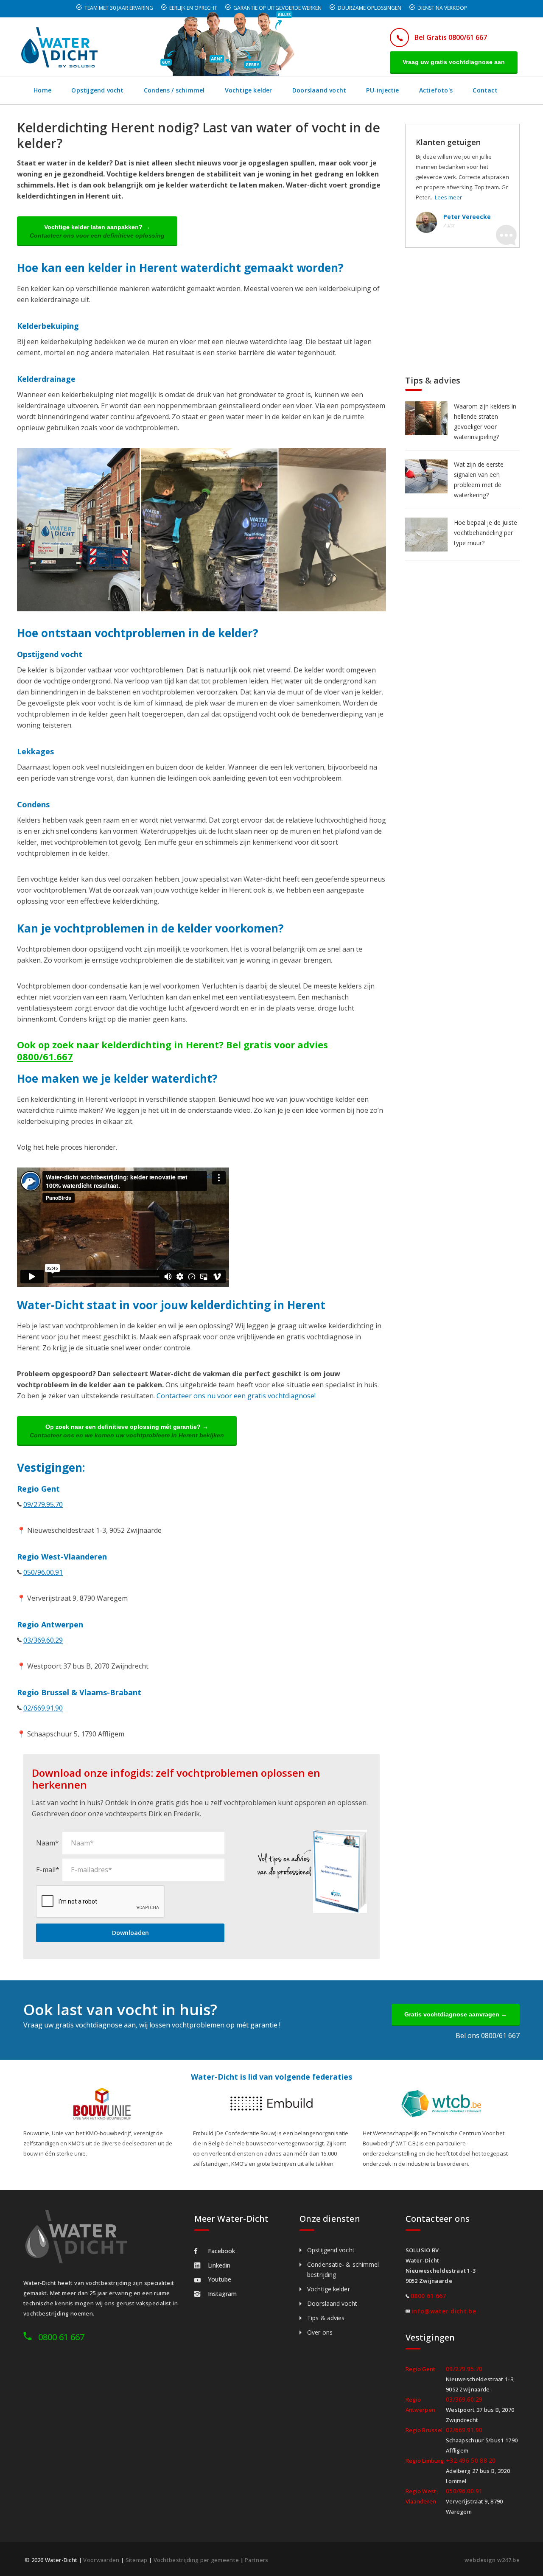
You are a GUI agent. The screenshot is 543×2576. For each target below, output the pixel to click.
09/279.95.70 (43, 1504)
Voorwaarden (101, 2560)
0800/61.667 (45, 1056)
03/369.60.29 (43, 1640)
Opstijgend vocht (97, 90)
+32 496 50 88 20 (471, 2460)
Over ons (320, 2332)
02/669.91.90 (43, 1708)
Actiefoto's (436, 90)
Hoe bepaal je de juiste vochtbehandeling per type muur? (486, 533)
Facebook (221, 2251)
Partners (256, 2560)
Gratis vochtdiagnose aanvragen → (456, 2014)
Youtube (220, 2279)
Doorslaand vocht (319, 90)
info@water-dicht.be (444, 2311)
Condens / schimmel (174, 90)
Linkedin (219, 2265)
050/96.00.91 (43, 1572)
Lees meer (448, 197)
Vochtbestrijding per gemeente (196, 2560)
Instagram (222, 2294)
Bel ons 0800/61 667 (488, 2036)
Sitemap (137, 2560)
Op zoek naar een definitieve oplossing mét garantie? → (127, 1431)
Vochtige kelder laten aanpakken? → (97, 231)
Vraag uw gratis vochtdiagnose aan (454, 62)
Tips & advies (326, 2318)
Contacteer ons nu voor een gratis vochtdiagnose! (236, 1396)
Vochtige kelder (249, 90)
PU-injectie (382, 90)
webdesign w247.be (492, 2560)
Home (42, 90)
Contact (485, 90)
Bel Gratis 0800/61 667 (451, 37)
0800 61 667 (61, 2337)
